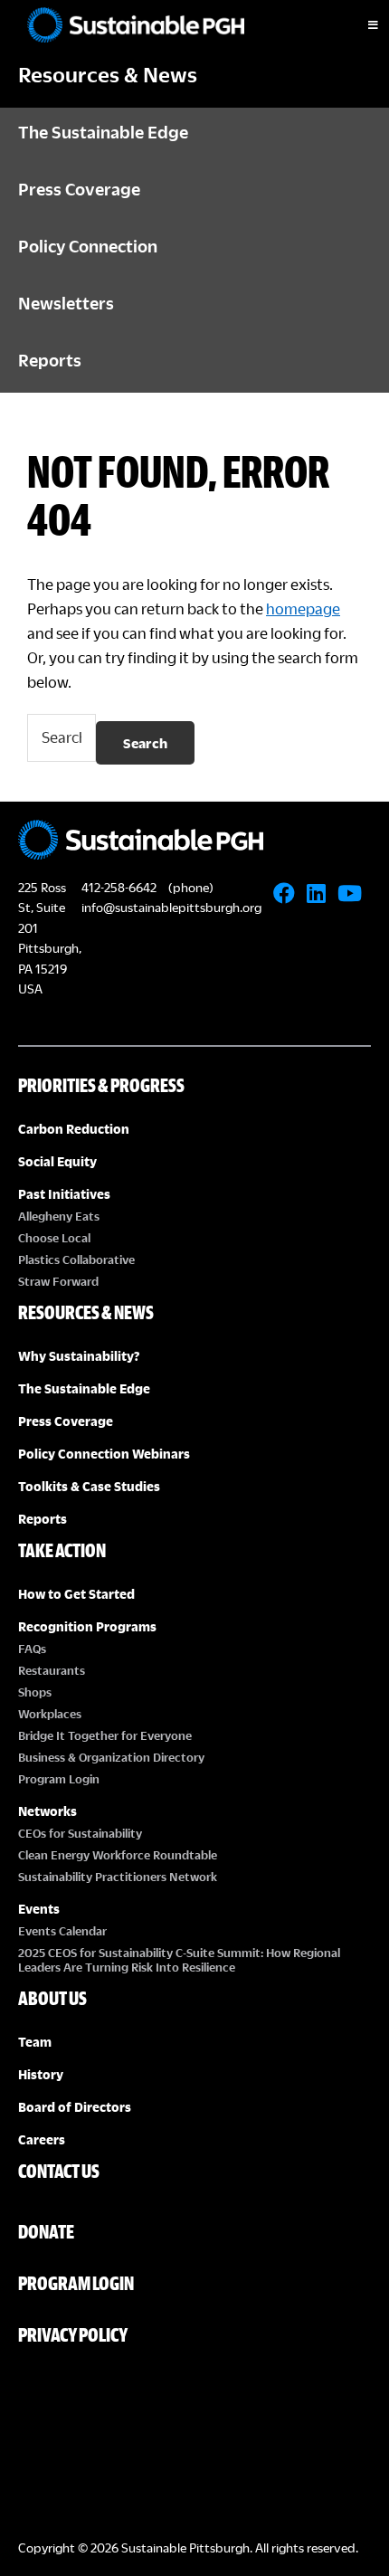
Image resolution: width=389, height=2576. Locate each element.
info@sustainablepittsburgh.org (171, 907)
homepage (303, 608)
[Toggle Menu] (357, 25)
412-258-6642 (119, 887)
